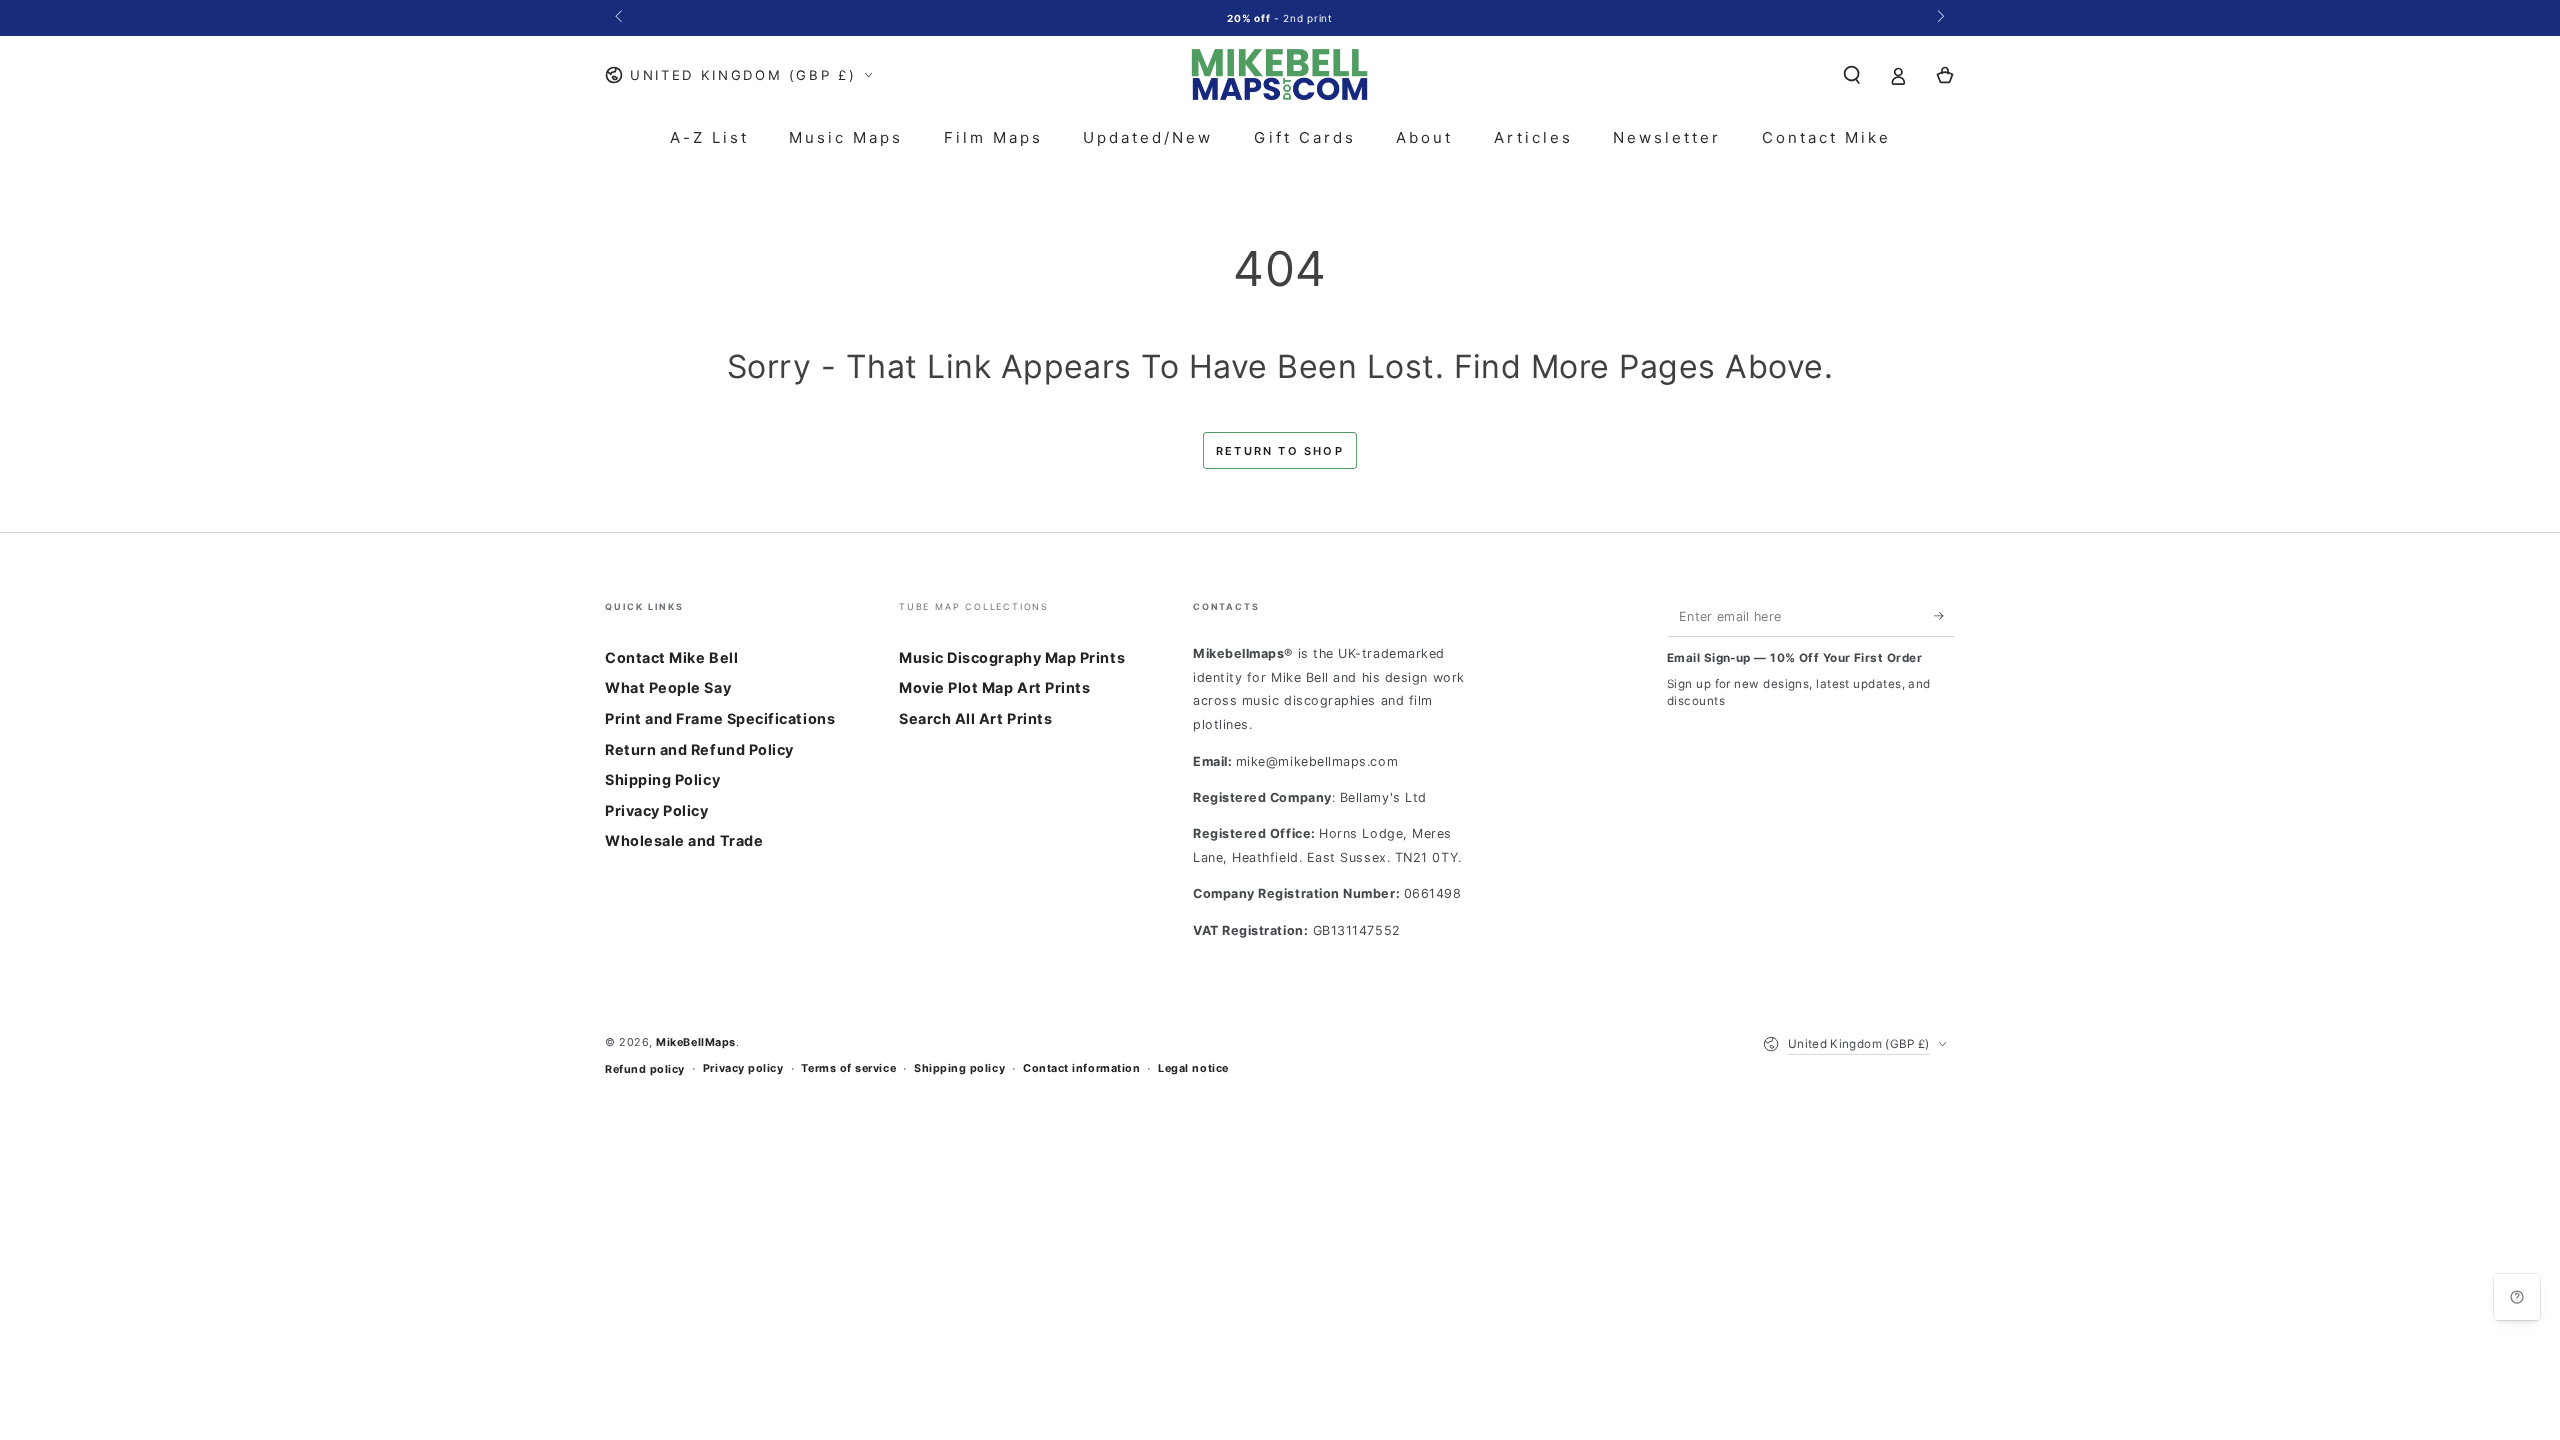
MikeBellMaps (695, 1042)
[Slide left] (620, 18)
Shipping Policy (662, 779)
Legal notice (1193, 1068)
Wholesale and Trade (684, 840)
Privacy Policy (657, 810)
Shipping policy (959, 1068)
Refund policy (645, 1069)
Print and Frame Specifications (720, 718)
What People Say (668, 687)
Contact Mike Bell (671, 657)
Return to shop (1280, 451)
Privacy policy (743, 1068)
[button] (1851, 75)
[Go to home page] (1280, 75)
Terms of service (848, 1068)
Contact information (1081, 1068)
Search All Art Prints (975, 718)
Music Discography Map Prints (1012, 657)
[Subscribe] (1944, 616)
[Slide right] (1939, 18)
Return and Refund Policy (699, 749)
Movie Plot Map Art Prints (995, 687)
